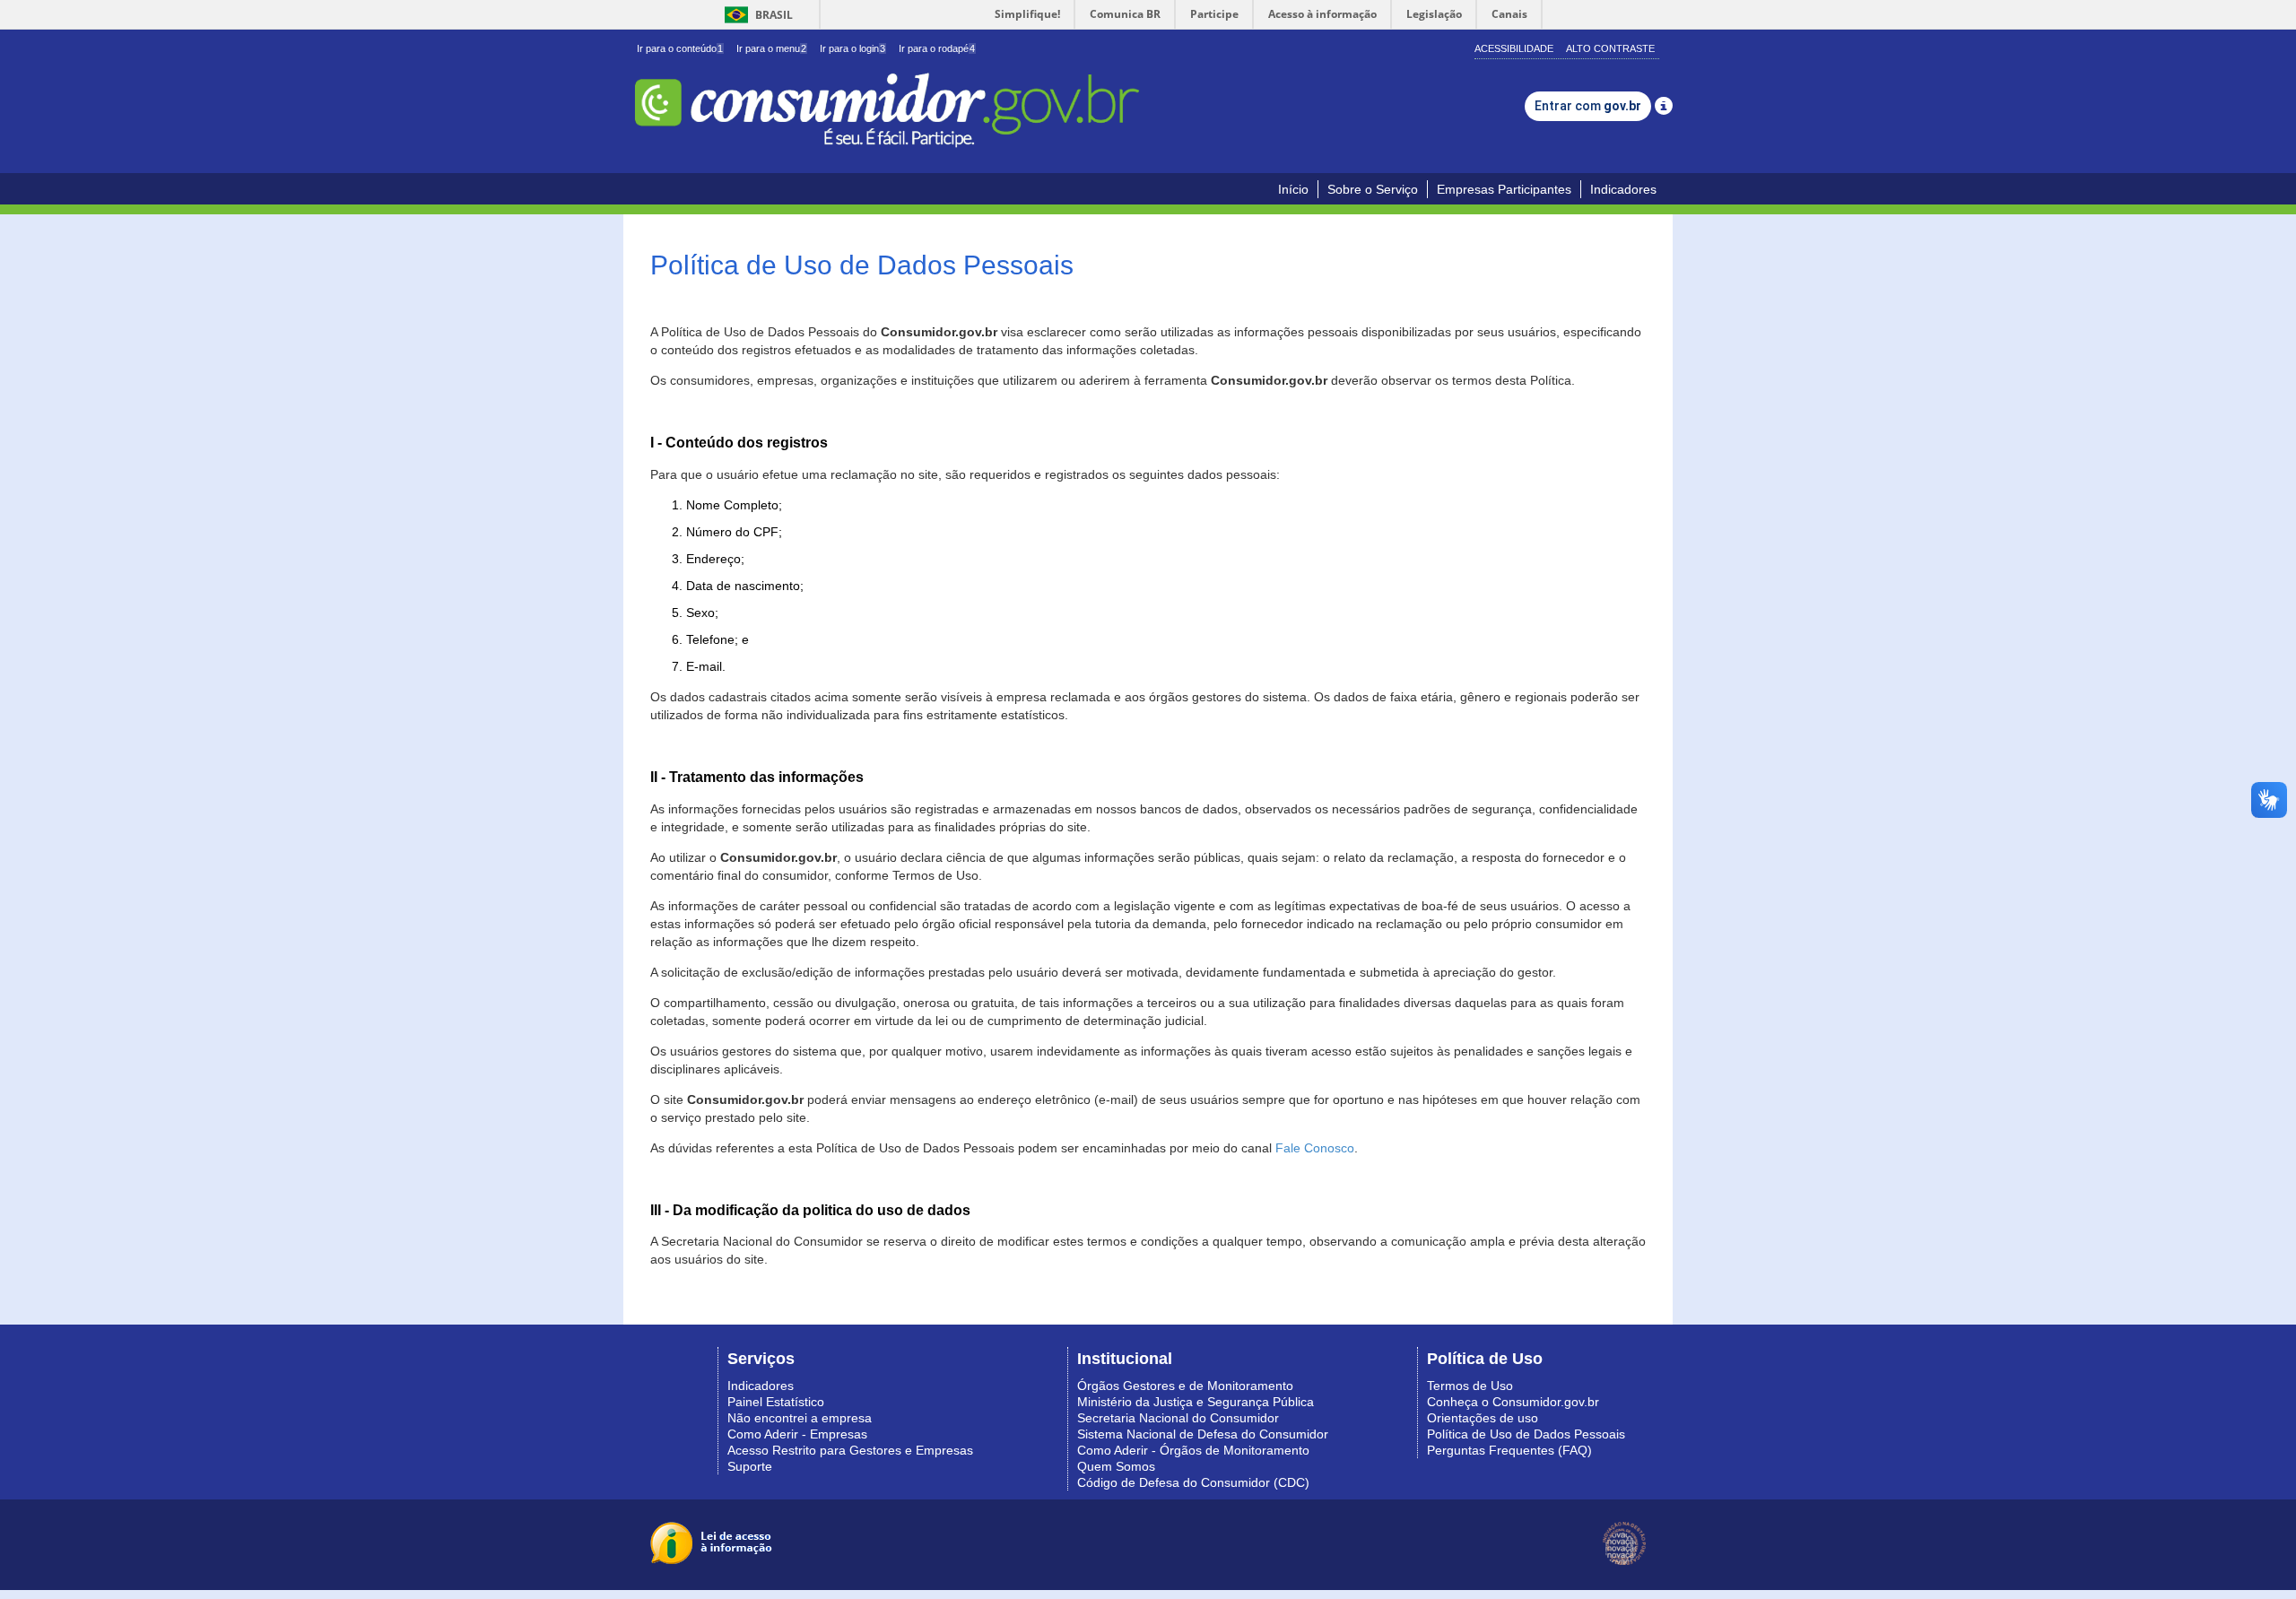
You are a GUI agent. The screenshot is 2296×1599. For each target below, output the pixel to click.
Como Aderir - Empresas (797, 1434)
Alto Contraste (1610, 48)
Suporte (750, 1466)
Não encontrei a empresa (800, 1418)
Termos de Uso (1470, 1386)
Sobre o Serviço (1373, 189)
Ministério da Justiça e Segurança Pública (1196, 1402)
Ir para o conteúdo (680, 48)
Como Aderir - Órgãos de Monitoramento (1193, 1450)
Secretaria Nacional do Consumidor (1178, 1418)
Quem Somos (1116, 1466)
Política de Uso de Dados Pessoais (1526, 1434)
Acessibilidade (1514, 48)
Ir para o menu (771, 48)
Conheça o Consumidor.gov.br (1513, 1402)
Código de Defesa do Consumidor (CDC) (1193, 1482)
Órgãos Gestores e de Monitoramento (1185, 1386)
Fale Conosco (1315, 1148)
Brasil (756, 15)
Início (1293, 189)
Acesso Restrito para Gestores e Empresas (850, 1450)
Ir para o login (852, 48)
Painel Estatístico (776, 1402)
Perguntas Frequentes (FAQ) (1509, 1450)
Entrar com (1588, 106)
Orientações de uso (1483, 1418)
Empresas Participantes (1504, 189)
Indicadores (1623, 189)
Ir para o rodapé (937, 48)
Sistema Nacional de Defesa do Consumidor (1203, 1434)
